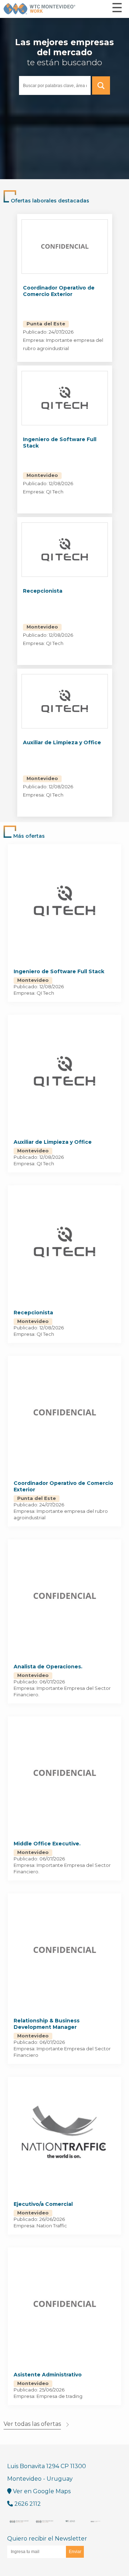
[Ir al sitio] (19, 2521)
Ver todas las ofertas (32, 2424)
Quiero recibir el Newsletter (47, 2539)
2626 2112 (27, 2504)
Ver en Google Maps (41, 2491)
